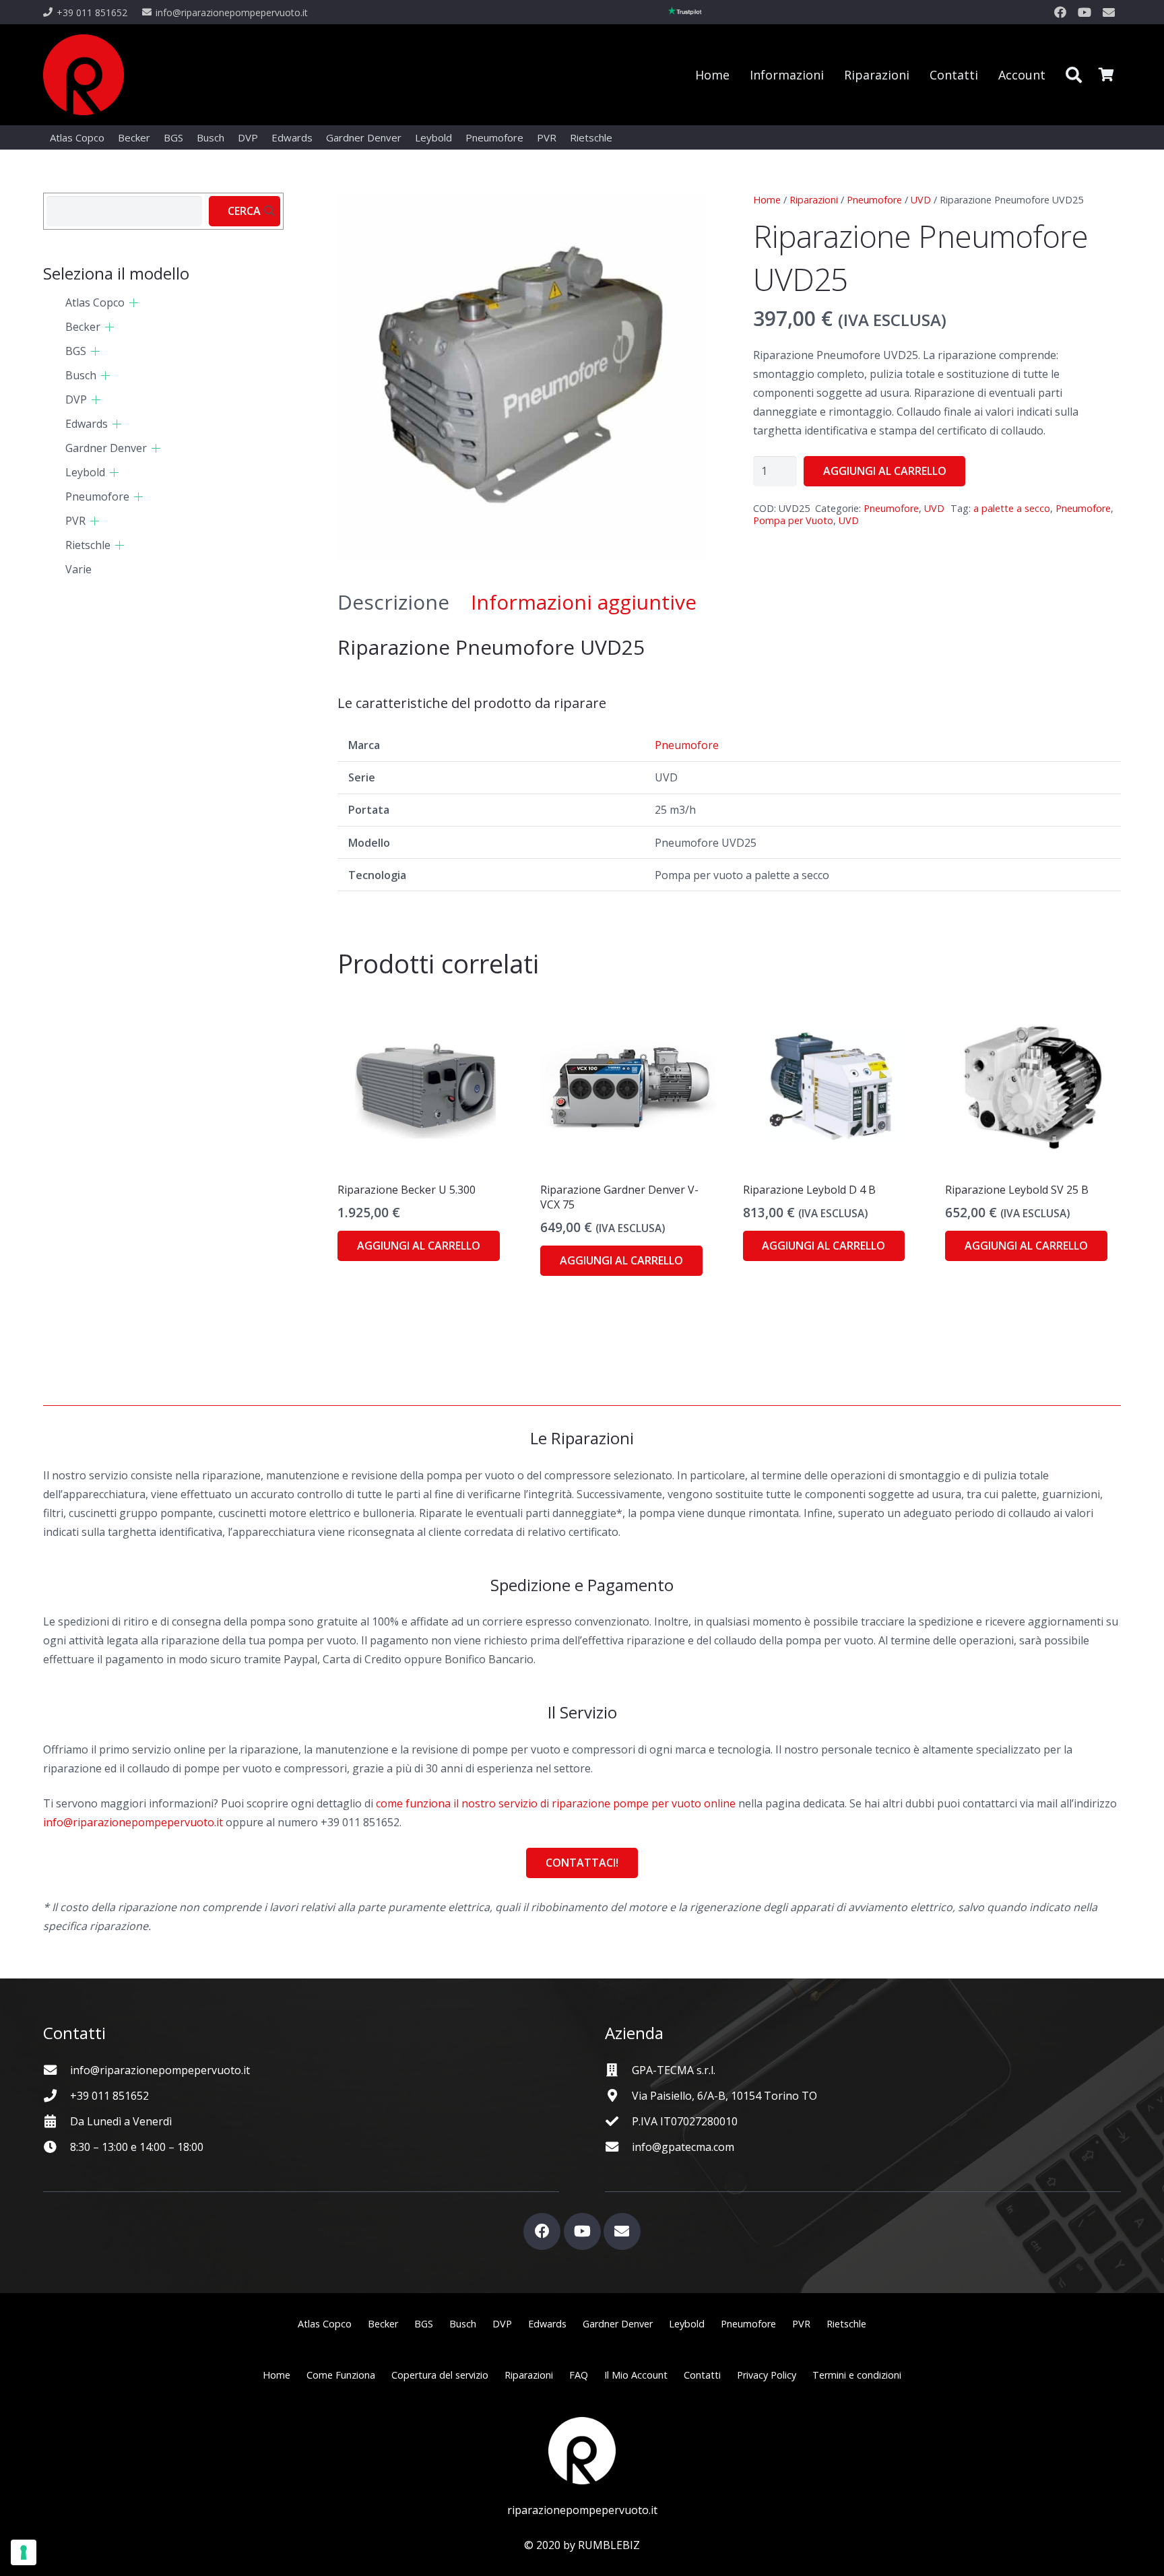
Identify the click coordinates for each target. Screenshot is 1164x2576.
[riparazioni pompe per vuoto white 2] (582, 2451)
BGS (76, 351)
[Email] (1109, 12)
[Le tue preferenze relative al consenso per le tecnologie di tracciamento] (24, 2552)
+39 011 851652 (109, 2096)
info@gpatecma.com (683, 2147)
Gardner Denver (106, 448)
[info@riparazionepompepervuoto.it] (57, 2070)
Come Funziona (341, 2375)
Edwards (87, 424)
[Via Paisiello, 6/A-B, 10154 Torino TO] (618, 2095)
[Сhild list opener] (134, 303)
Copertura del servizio (440, 2375)
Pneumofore (874, 200)
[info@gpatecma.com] (618, 2147)
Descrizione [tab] (393, 602)
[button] (1073, 75)
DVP (76, 399)
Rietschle (88, 545)
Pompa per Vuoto (793, 520)
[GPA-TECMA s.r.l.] (618, 2070)
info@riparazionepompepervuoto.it (133, 1822)
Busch (81, 375)
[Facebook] (1060, 12)
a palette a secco (1012, 508)
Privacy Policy (767, 2375)
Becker (83, 327)
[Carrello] (1106, 75)
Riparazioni (814, 200)
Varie (78, 569)
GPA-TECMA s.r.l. (674, 2070)
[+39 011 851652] (57, 2095)
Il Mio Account (636, 2375)
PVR (75, 521)
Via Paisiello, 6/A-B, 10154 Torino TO (724, 2096)
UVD (921, 200)
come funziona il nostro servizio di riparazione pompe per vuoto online (556, 1803)
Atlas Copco (95, 302)
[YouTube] (1085, 12)
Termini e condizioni (857, 2375)
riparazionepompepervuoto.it (582, 2510)
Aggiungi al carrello (885, 471)
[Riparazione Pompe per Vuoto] (84, 75)
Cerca (244, 211)
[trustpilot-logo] (685, 12)
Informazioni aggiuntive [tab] (584, 602)
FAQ (579, 2375)
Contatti (702, 2375)
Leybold (85, 472)
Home (767, 200)
